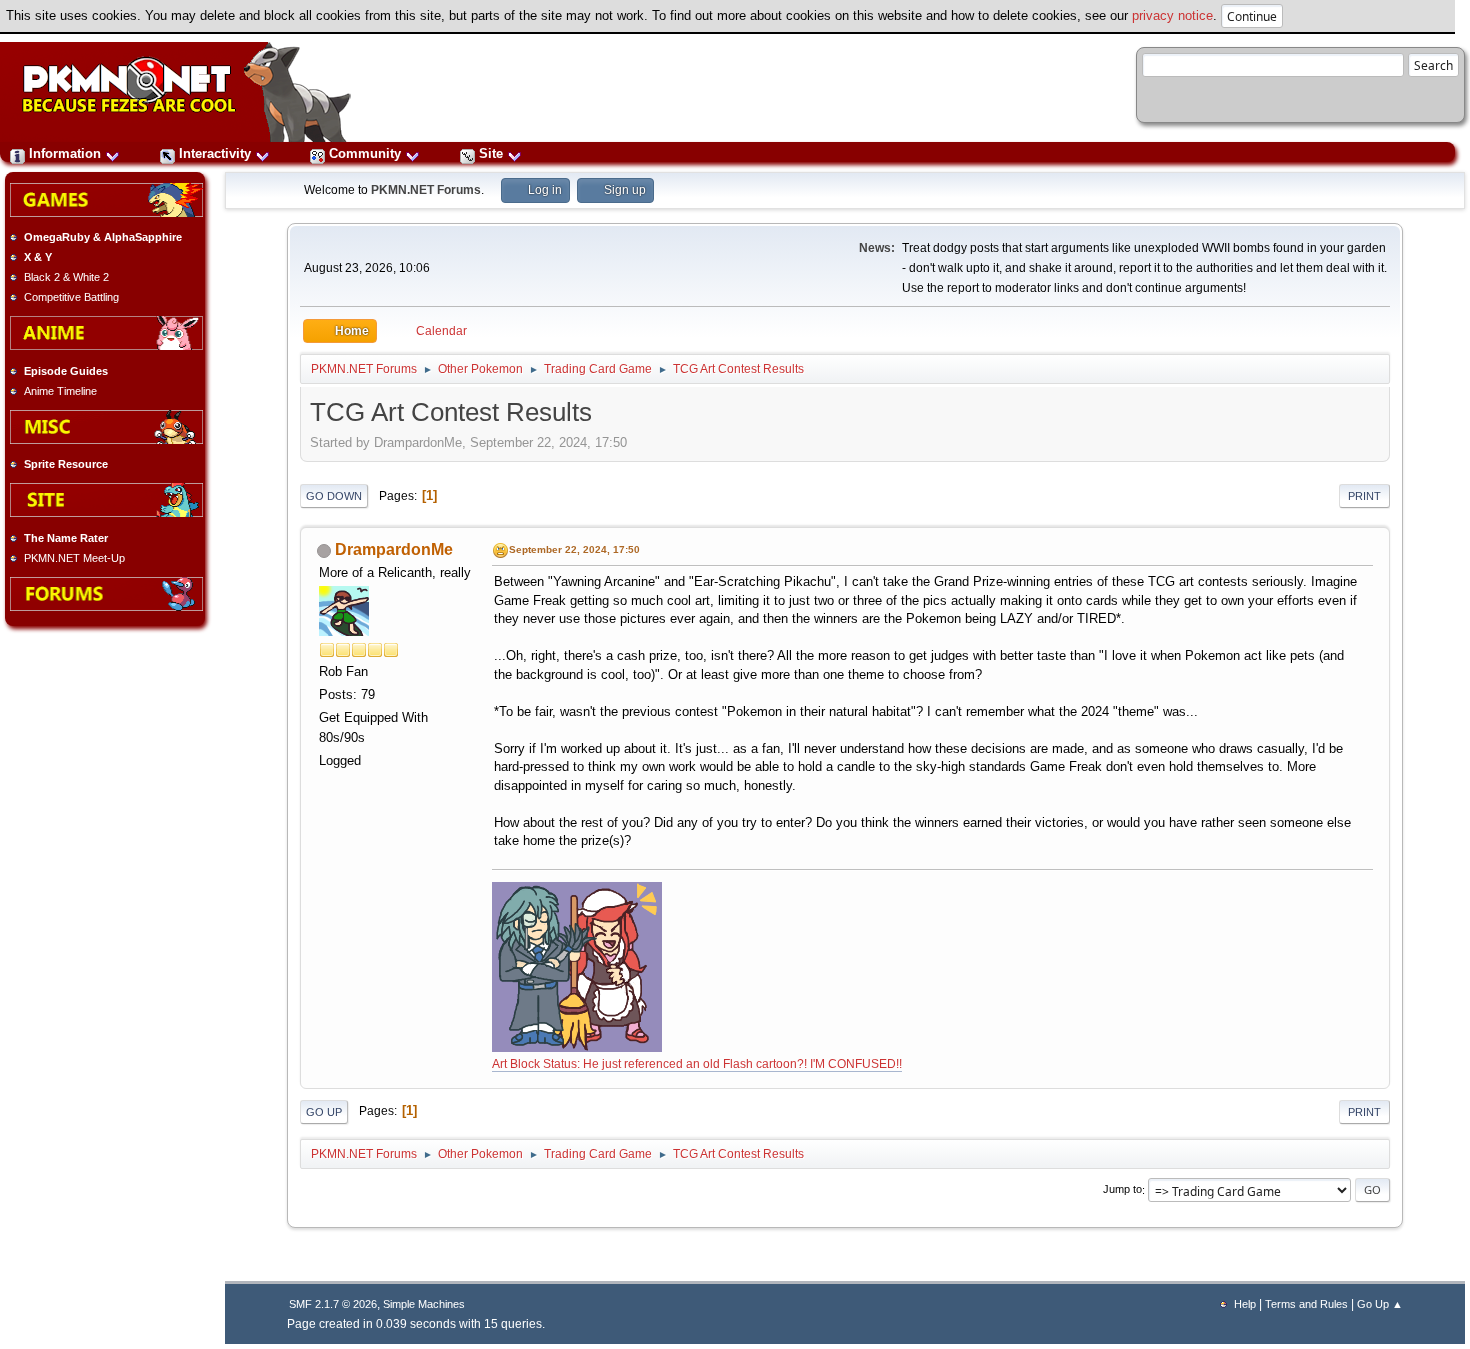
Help (1245, 1304)
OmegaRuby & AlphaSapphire (103, 237)
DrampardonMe (394, 549)
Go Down (334, 496)
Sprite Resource (66, 464)
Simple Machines (424, 1304)
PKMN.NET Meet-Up (74, 558)
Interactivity (215, 153)
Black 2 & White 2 (66, 277)
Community (365, 153)
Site (491, 153)
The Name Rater (66, 538)
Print (1364, 496)
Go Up (324, 1112)
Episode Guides (66, 371)
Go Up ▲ (1380, 1304)
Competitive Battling (71, 297)
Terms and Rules (1306, 1304)
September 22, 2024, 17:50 (574, 549)
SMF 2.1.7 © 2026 (333, 1304)
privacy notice (1172, 15)
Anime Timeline (60, 391)
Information (65, 153)
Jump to (1122, 1190)
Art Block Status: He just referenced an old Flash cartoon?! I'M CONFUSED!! (697, 1064)
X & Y (38, 257)
